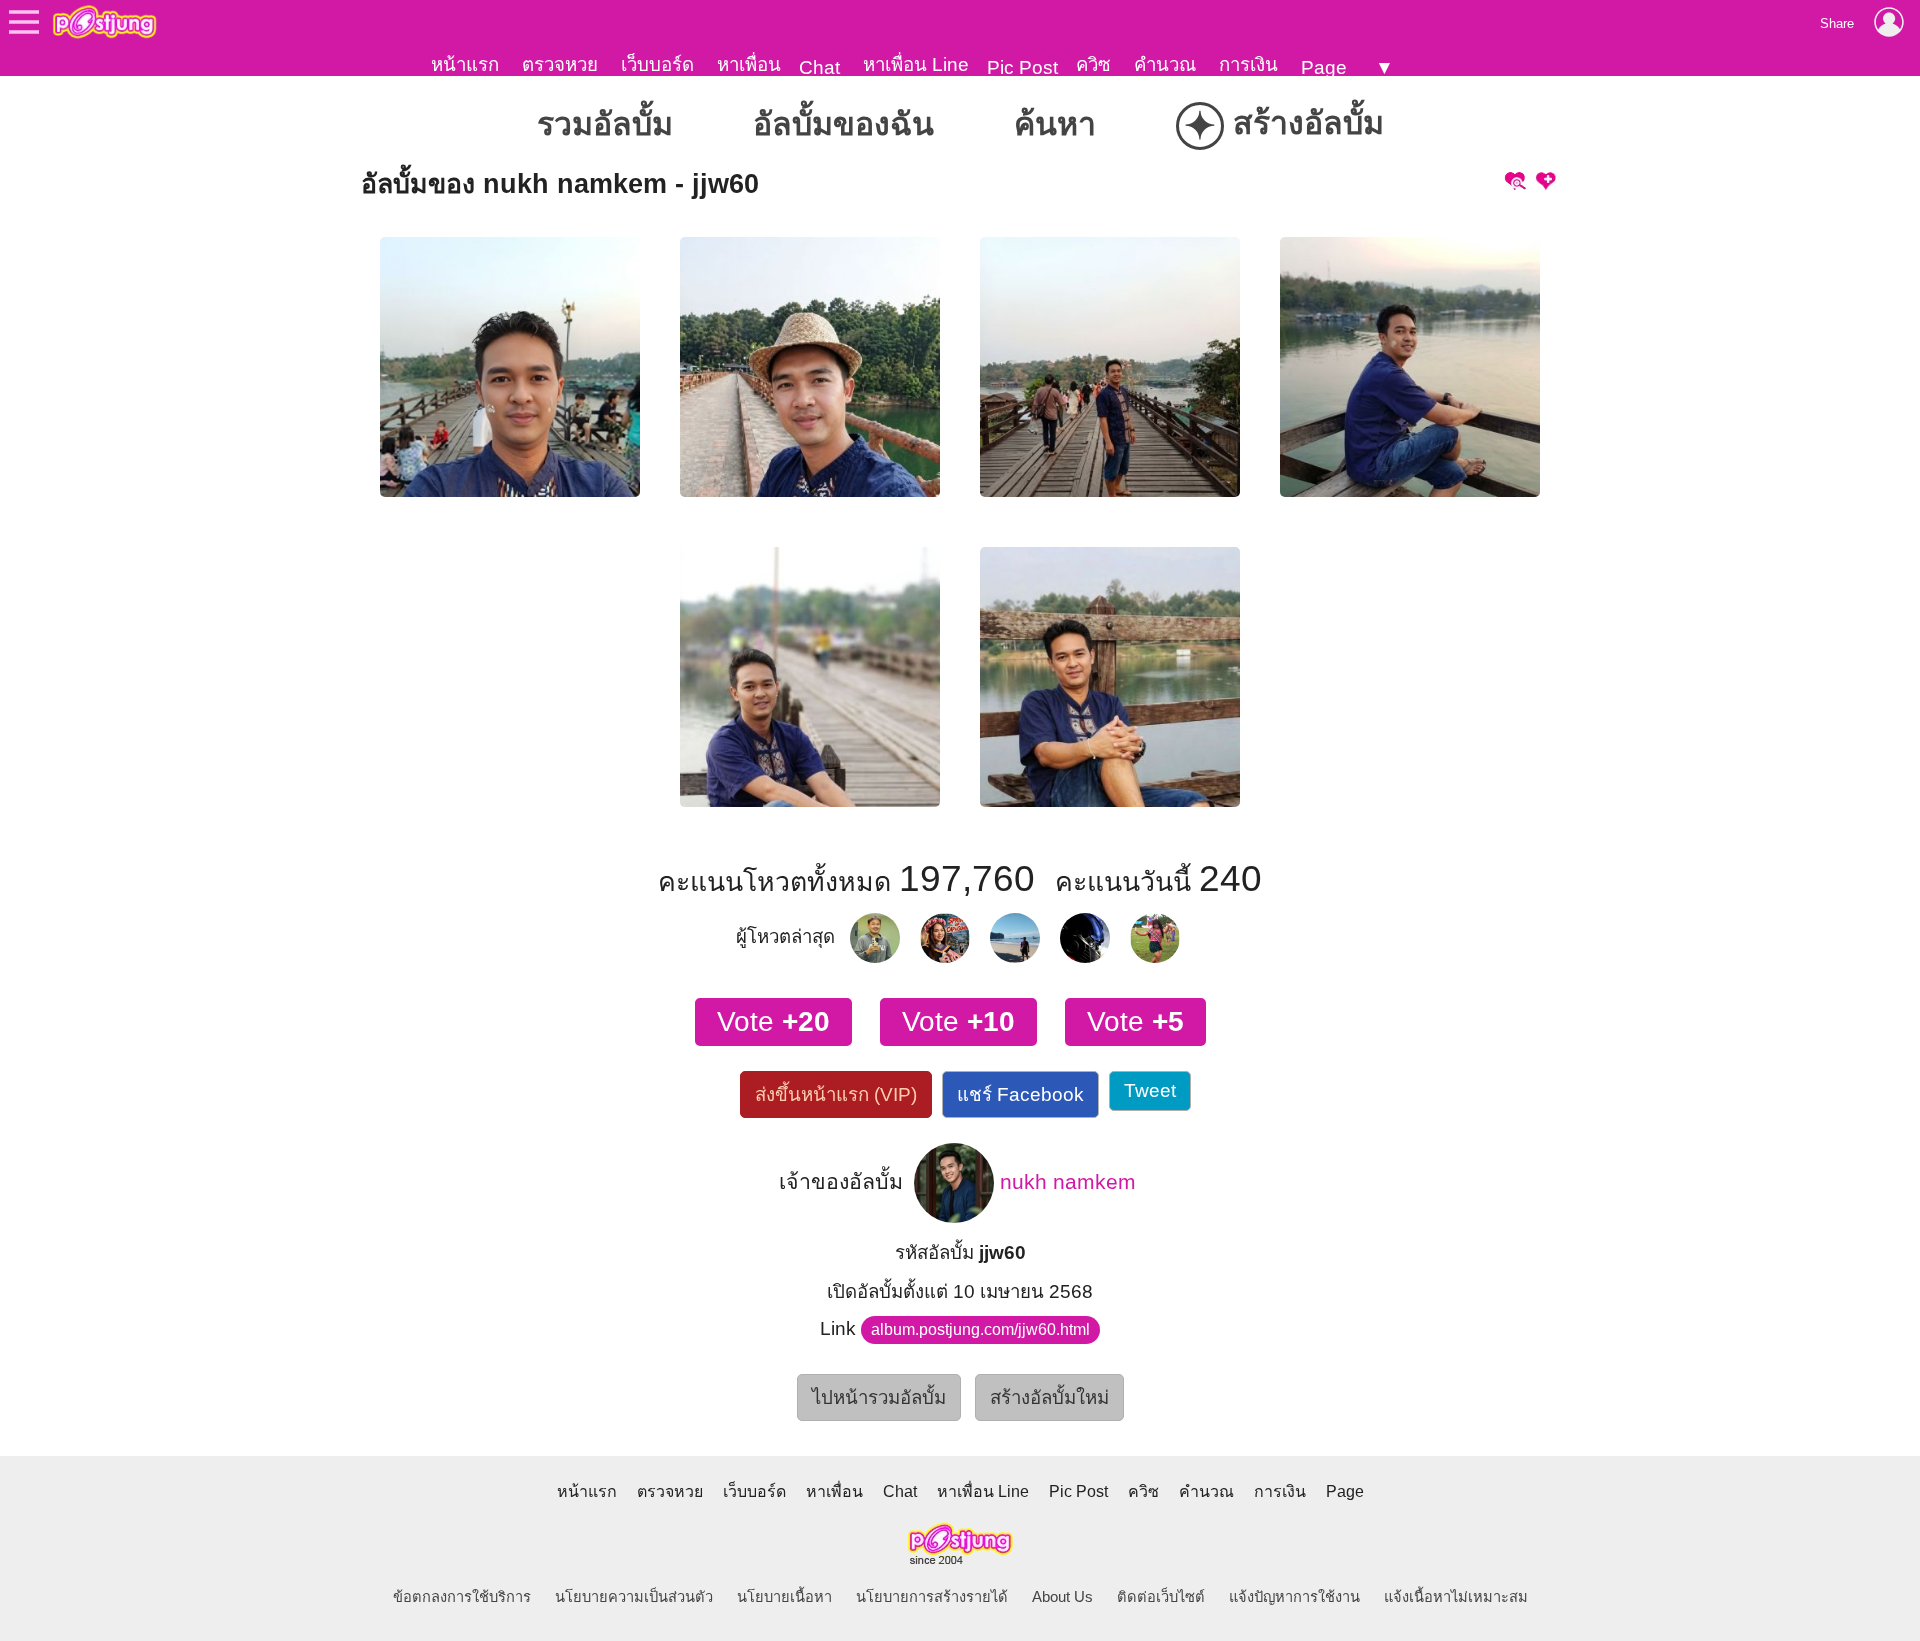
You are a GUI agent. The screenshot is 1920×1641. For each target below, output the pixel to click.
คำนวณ (1165, 64)
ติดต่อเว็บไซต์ (1161, 1597)
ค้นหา (1055, 124)
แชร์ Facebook (1020, 1094)
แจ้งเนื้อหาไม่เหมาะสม (1456, 1597)
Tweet (1150, 1090)
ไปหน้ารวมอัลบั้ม (879, 1397)
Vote (773, 1021)
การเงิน (1248, 64)
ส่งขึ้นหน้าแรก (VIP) (836, 1094)
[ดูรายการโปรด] (1514, 179)
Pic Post (1022, 67)
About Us (1062, 1597)
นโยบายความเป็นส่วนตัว (634, 1597)
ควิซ (1093, 64)
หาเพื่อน (749, 64)
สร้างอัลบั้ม (1284, 126)
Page (1324, 67)
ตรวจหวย (560, 64)
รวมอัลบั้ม (605, 124)
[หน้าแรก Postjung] (104, 22)
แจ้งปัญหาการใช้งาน (1294, 1597)
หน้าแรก (465, 64)
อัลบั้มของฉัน (843, 124)
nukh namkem (1065, 1181)
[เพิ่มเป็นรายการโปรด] (1545, 179)
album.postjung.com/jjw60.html (980, 1329)
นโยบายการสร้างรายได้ (932, 1597)
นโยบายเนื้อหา (784, 1597)
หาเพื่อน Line (916, 64)
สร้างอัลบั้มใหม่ (1049, 1397)
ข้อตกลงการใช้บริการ (462, 1597)
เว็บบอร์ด (657, 64)
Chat (819, 67)
